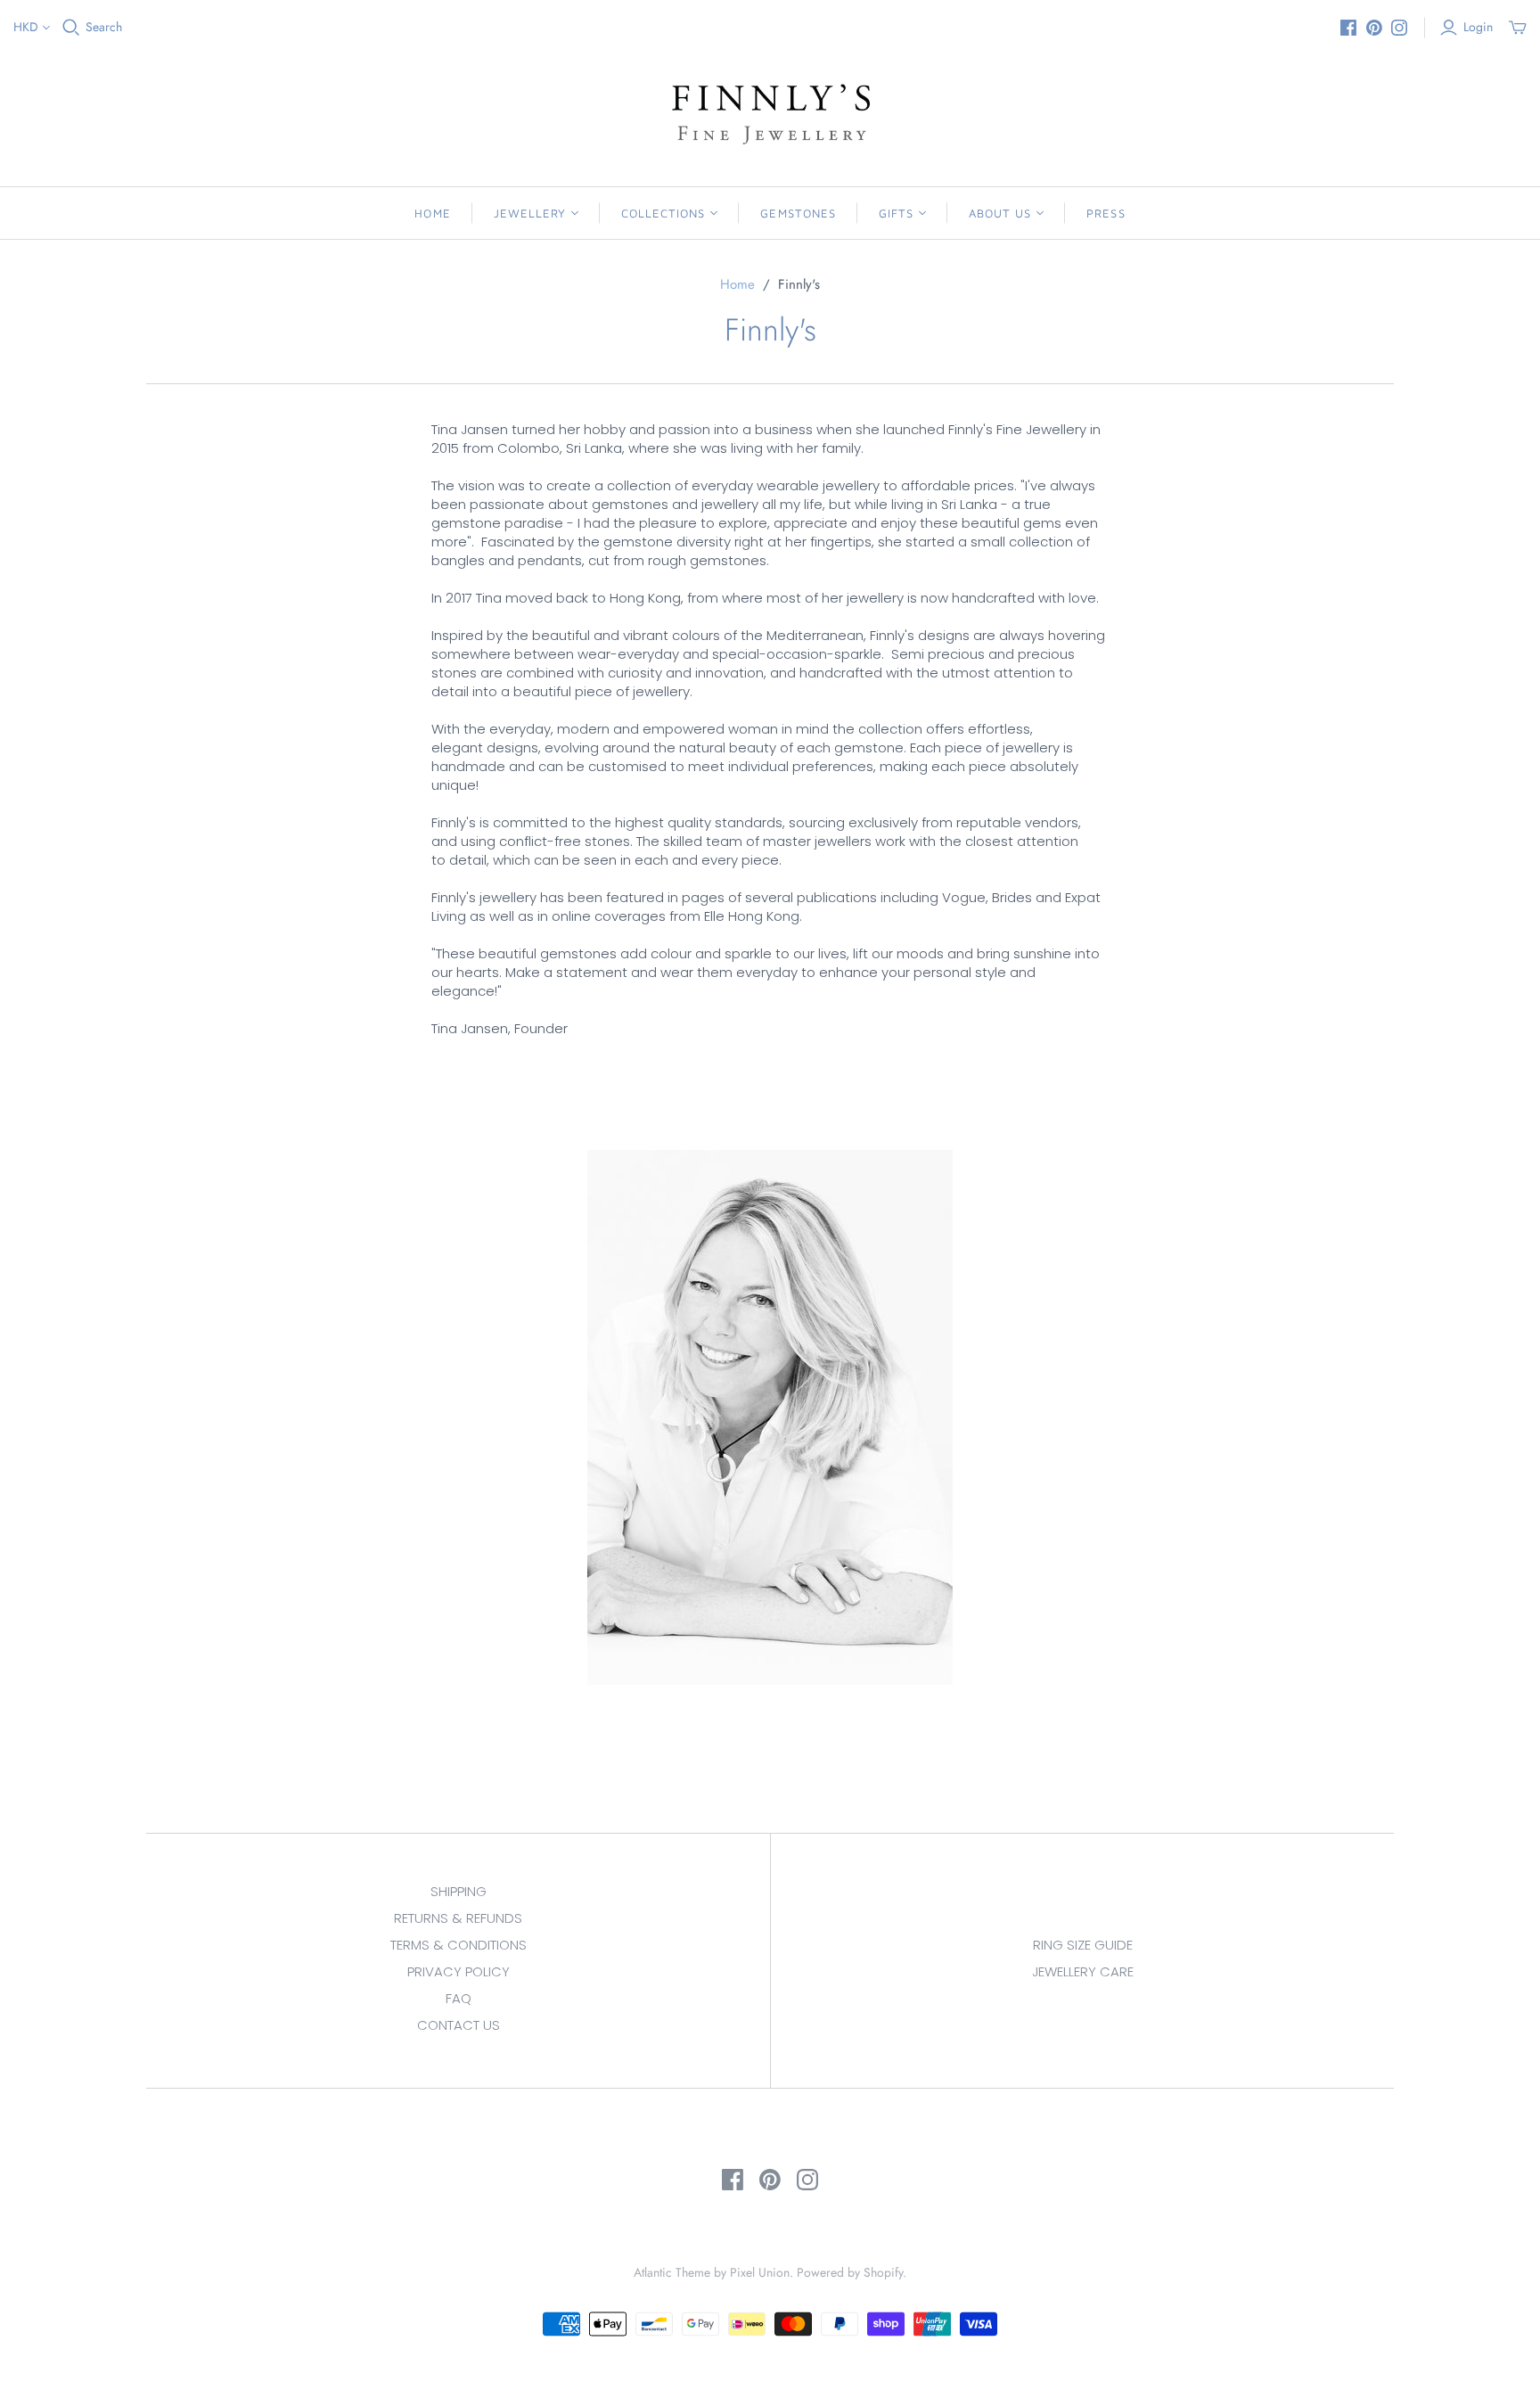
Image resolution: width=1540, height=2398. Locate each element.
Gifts (896, 213)
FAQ (459, 1998)
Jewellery (530, 213)
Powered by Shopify (850, 2272)
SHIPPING (459, 1891)
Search (104, 27)
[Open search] (71, 28)
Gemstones (798, 213)
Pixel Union (760, 2272)
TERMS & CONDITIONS (459, 1945)
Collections (663, 213)
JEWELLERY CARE (1083, 1971)
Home (432, 213)
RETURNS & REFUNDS (458, 1918)
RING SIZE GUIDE (1083, 1945)
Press (1106, 213)
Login (1478, 27)
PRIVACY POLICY (459, 1971)
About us (1000, 213)
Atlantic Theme (672, 2272)
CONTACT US (459, 2025)
